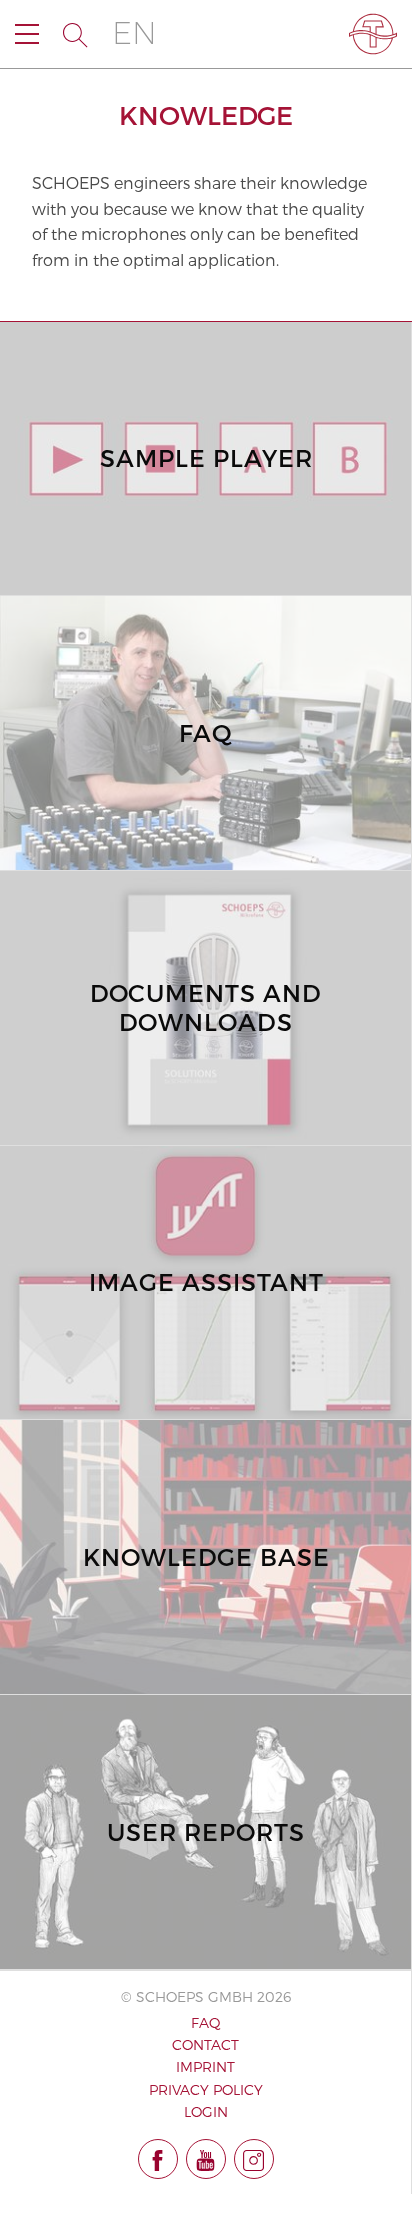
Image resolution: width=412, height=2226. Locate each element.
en (134, 33)
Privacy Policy (206, 2089)
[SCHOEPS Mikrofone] (373, 34)
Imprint (205, 2066)
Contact (205, 2044)
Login (206, 2111)
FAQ (206, 2022)
